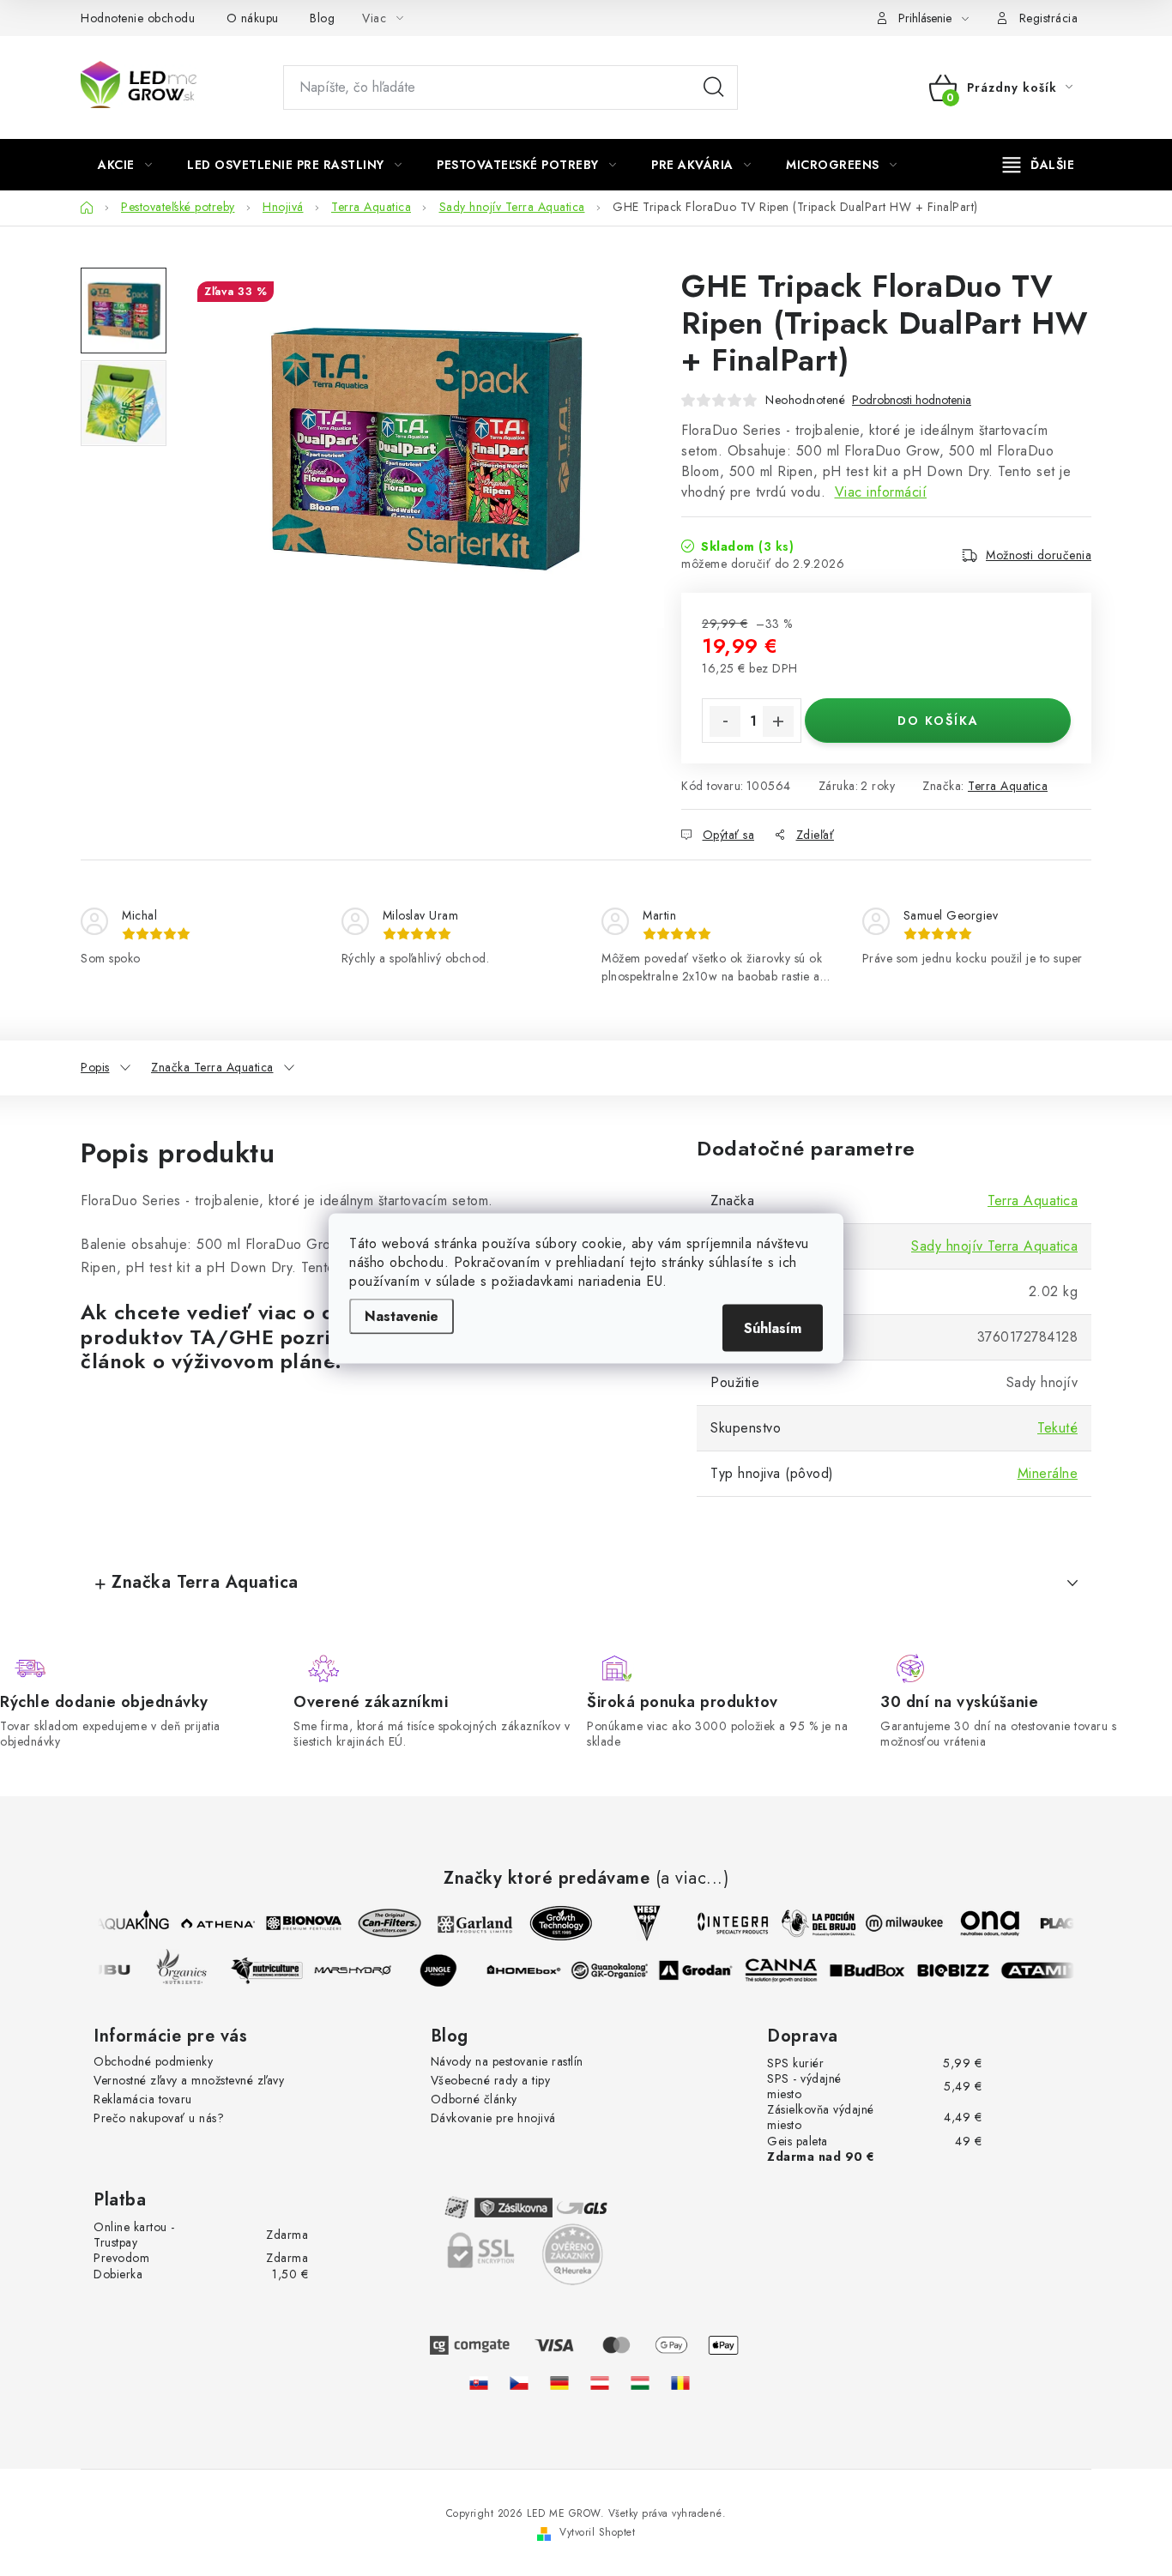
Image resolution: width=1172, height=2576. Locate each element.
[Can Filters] (383, 1923)
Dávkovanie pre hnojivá (493, 2118)
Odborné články (474, 2099)
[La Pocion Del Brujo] (812, 1923)
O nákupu (253, 18)
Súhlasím (773, 1327)
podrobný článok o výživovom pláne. (298, 1349)
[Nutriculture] (274, 1970)
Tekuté (1057, 1428)
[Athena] (211, 1923)
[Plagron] (1069, 1923)
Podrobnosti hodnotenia (912, 400)
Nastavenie (402, 1315)
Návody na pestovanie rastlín (507, 2061)
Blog (322, 18)
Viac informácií (881, 492)
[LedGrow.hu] (640, 2383)
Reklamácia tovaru (143, 2099)
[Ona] (983, 1923)
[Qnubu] (102, 1970)
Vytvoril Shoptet (597, 2532)
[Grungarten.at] (600, 2383)
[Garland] (468, 1923)
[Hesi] (640, 1923)
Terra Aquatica (1008, 786)
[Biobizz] (960, 1970)
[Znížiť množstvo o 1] (725, 721)
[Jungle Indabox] (445, 1970)
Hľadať (714, 87)
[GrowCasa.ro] (680, 2383)
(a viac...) (692, 1879)
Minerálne (1048, 1473)
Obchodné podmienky (153, 2061)
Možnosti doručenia (1039, 555)
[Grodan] (703, 1970)
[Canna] (788, 1970)
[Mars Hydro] (359, 1970)
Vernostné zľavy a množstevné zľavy (189, 2080)
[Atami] (1046, 1970)
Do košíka (938, 721)
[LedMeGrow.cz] (519, 2383)
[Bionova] (297, 1923)
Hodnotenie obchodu (138, 18)
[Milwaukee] (897, 1923)
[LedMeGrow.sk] (479, 2383)
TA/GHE (232, 1337)
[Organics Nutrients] (188, 1970)
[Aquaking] (125, 1923)
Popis (95, 1067)
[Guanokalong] (617, 1970)
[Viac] (1039, 165)
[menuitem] (125, 165)
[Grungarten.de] (559, 2383)
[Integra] (726, 1923)
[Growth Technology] (554, 1923)
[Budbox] (874, 1970)
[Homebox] (531, 1970)
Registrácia (1049, 18)
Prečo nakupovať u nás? (159, 2118)
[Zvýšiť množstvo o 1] (778, 721)
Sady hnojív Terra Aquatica (994, 1246)
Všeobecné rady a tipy (491, 2080)
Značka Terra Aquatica (212, 1067)
